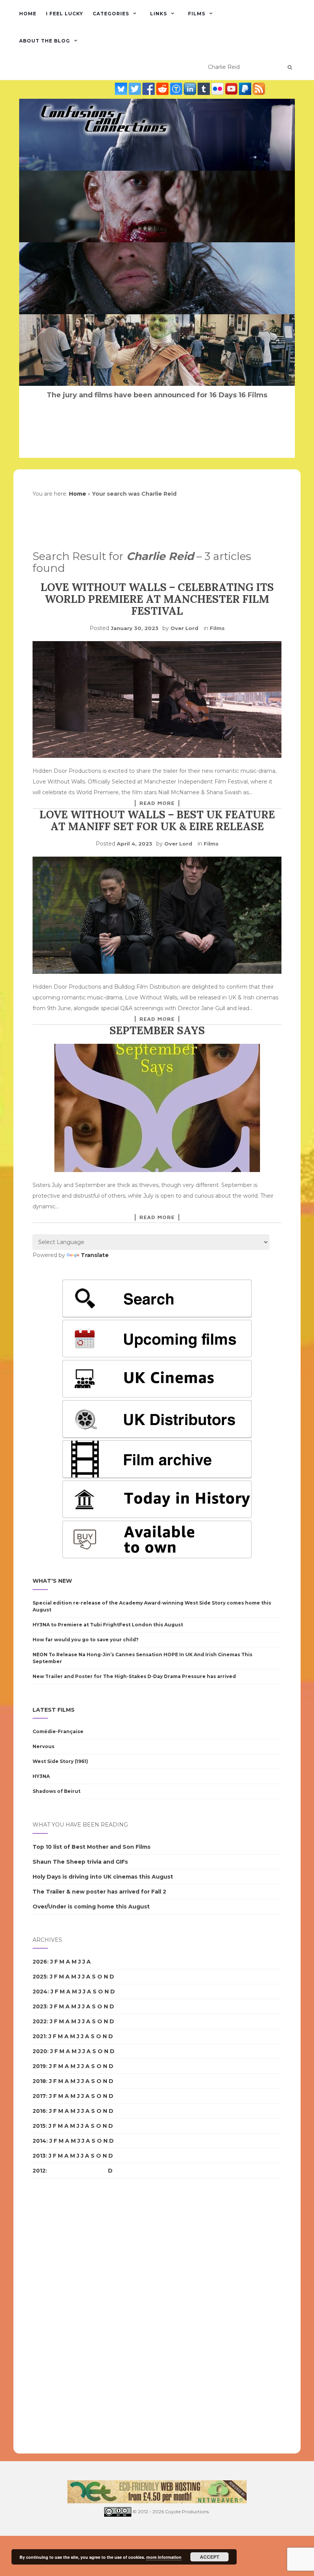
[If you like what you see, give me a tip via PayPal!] (246, 88)
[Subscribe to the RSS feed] (259, 88)
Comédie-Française (58, 1731)
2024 (40, 1992)
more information (164, 2557)
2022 (40, 2021)
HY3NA (41, 1776)
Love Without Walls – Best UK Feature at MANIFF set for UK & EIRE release (157, 820)
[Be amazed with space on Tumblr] (204, 88)
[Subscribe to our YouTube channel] (232, 88)
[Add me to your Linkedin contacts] (191, 88)
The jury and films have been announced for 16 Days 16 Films (157, 395)
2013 (39, 2156)
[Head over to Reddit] (163, 88)
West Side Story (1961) (60, 1761)
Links (159, 14)
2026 (40, 1962)
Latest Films (54, 1710)
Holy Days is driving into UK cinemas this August (103, 1877)
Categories (111, 14)
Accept (209, 2557)
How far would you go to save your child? (86, 1640)
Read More (157, 803)
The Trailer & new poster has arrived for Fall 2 (99, 1892)
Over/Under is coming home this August (91, 1907)
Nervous (43, 1746)
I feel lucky (65, 14)
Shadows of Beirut (56, 1791)
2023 (40, 2006)
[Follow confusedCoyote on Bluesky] (122, 88)
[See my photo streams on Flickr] (218, 88)
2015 (39, 2126)
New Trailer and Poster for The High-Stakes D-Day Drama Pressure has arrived (134, 1676)
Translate (95, 1255)
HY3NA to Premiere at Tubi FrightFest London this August (108, 1625)
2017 (39, 2096)
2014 (39, 2141)
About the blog (45, 41)
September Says (157, 1030)
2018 (39, 2081)
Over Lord (184, 628)
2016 (39, 2111)
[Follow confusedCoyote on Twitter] (136, 88)
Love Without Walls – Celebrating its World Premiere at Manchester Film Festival (157, 599)
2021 (39, 2036)
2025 (40, 1977)
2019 (39, 2066)
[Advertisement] (63, 2316)
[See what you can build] (177, 88)
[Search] (290, 67)
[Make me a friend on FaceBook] (149, 88)
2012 (39, 2171)
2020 (40, 2051)
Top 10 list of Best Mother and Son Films (92, 1847)
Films (197, 14)
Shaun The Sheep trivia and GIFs (80, 1862)
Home (28, 14)
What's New (52, 1581)
